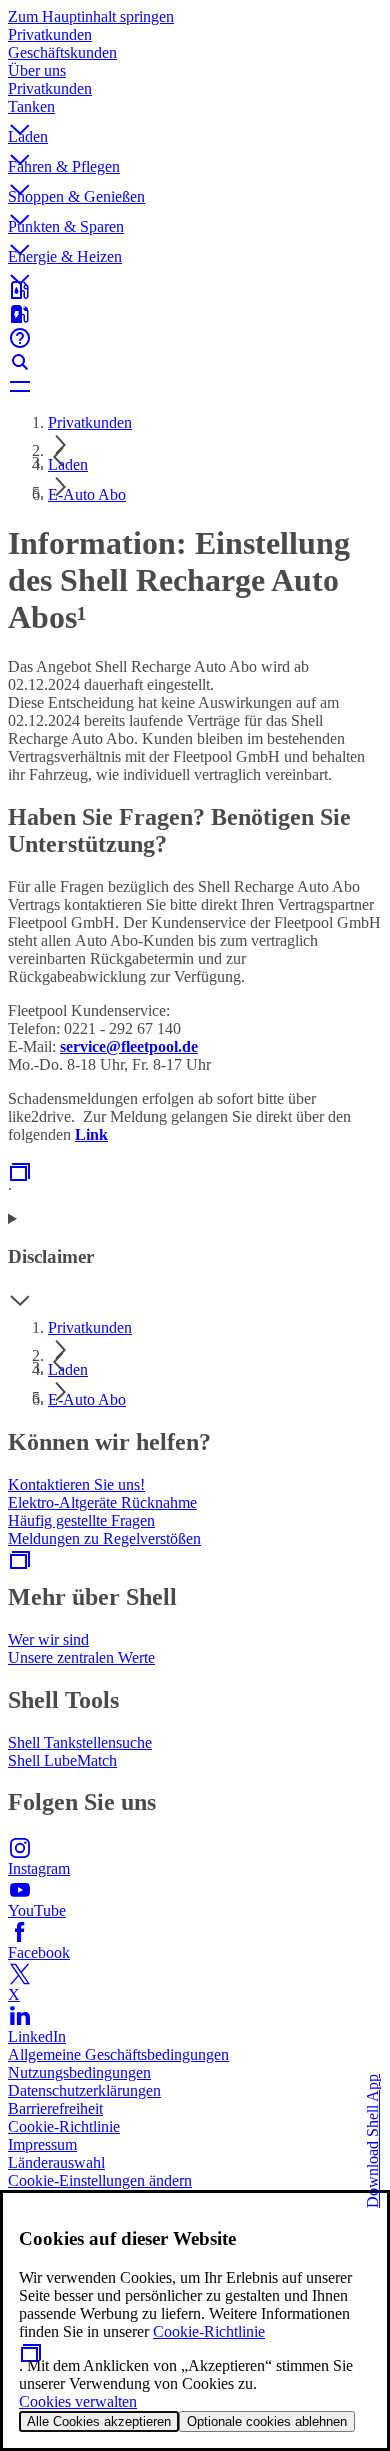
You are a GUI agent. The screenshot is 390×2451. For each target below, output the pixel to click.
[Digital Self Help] (195, 338)
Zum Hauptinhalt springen (91, 16)
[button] (195, 113)
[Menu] (195, 386)
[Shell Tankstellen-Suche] (195, 290)
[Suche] (195, 362)
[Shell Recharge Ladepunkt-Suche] (195, 314)
